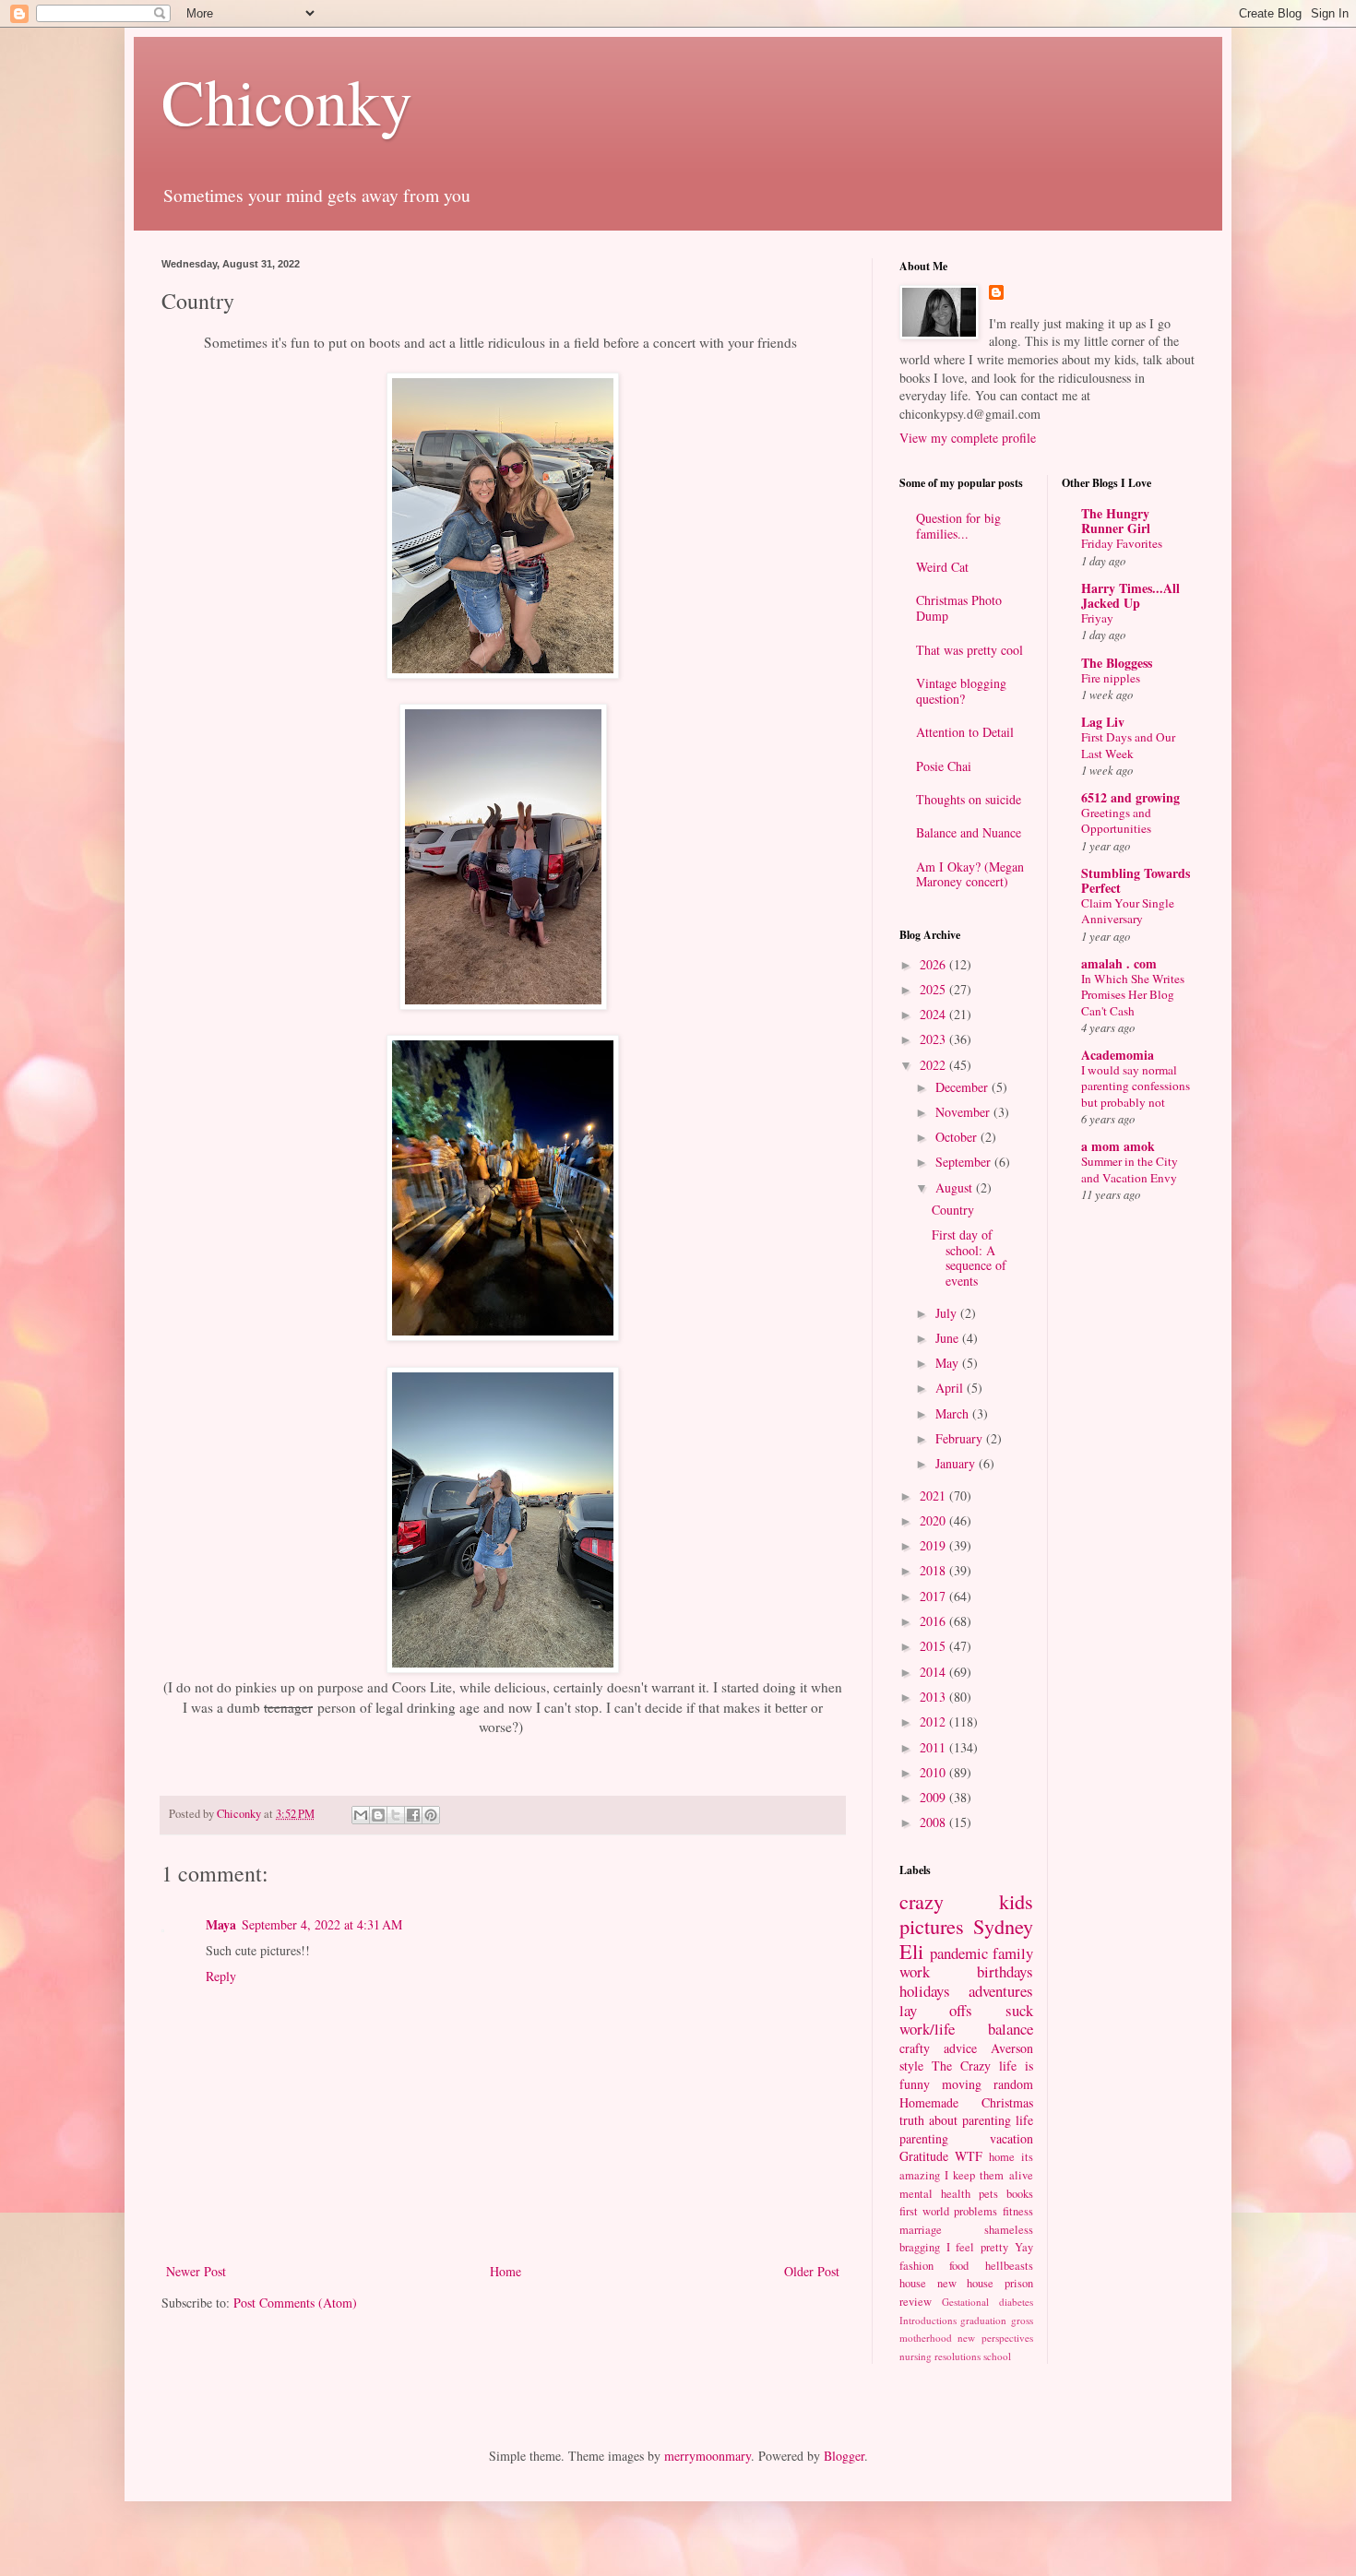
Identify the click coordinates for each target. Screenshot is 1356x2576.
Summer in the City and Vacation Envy (1130, 1169)
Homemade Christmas (966, 2102)
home (1002, 2157)
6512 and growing (1130, 797)
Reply (221, 1976)
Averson (1012, 2048)
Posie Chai (944, 766)
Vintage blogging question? (961, 691)
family (1013, 1953)
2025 (934, 989)
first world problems (948, 2211)
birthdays (1005, 1971)
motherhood (926, 2338)
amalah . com (1119, 963)
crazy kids (966, 1901)
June (949, 1338)
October (958, 1137)
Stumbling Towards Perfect (1136, 880)
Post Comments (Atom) (295, 2303)
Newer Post (196, 2271)
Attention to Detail (965, 732)
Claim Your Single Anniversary (1128, 911)
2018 (934, 1570)
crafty (915, 2048)
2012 (934, 1721)
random (1013, 2084)
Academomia (1118, 1055)
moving (962, 2084)
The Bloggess (1117, 663)
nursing (916, 2356)
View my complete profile (968, 438)
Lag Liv (1103, 722)
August (956, 1187)
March (954, 1413)
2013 (934, 1697)
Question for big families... (958, 526)
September (965, 1162)
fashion (916, 2266)
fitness (1018, 2211)
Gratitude (924, 2156)
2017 (934, 1596)
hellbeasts (1009, 2266)
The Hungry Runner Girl (1116, 521)
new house (966, 2283)
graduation (983, 2320)
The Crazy (961, 2066)
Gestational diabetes (987, 2302)
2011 (934, 1747)
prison (1019, 2283)
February (961, 1438)
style (911, 2066)
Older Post (812, 2271)
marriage (921, 2230)
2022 (934, 1065)
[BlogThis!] (378, 1815)
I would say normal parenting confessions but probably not (1136, 1086)
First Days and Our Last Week (1128, 745)
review (916, 2302)
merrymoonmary (708, 2456)
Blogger (844, 2456)
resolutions (958, 2356)
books (1020, 2194)
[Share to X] (396, 1815)
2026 (934, 964)
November (964, 1112)
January (957, 1463)
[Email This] (361, 1815)
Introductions (928, 2320)
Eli (911, 1951)
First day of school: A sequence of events (969, 1258)
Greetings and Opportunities (1116, 820)
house (913, 2283)
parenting (924, 2138)
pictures (932, 1926)
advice (960, 2048)
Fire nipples (1111, 678)
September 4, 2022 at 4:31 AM (322, 1924)
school (997, 2356)
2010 (934, 1772)
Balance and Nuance (969, 832)
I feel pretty (977, 2247)
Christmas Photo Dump (959, 608)
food (959, 2266)
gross (1022, 2320)
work (915, 1971)
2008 (934, 1822)
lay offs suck (966, 2010)
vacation (1011, 2138)
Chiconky (287, 101)
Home (506, 2271)
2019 (934, 1545)
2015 (934, 1646)
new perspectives (995, 2338)
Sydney (1003, 1926)
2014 (934, 1672)
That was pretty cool (969, 650)
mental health (935, 2194)
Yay (1024, 2247)
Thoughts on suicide (969, 799)
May (949, 1363)
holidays (925, 1991)
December (963, 1087)
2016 (934, 1621)
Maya (221, 1924)
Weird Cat (942, 567)
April (951, 1388)
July (948, 1313)
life (1024, 2120)
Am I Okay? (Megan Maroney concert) (970, 874)
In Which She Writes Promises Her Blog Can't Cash (1133, 995)
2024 (934, 1014)
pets (988, 2194)
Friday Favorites (1122, 543)
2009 (934, 1797)
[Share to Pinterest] (431, 1815)
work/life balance (966, 2029)
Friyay (1097, 618)
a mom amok (1118, 1146)
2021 (934, 1496)
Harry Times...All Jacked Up (1130, 595)
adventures (1001, 1991)
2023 (934, 1039)
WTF (969, 2156)
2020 (934, 1520)
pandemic (959, 1953)
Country (953, 1210)
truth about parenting (955, 2120)
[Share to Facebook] (413, 1815)
